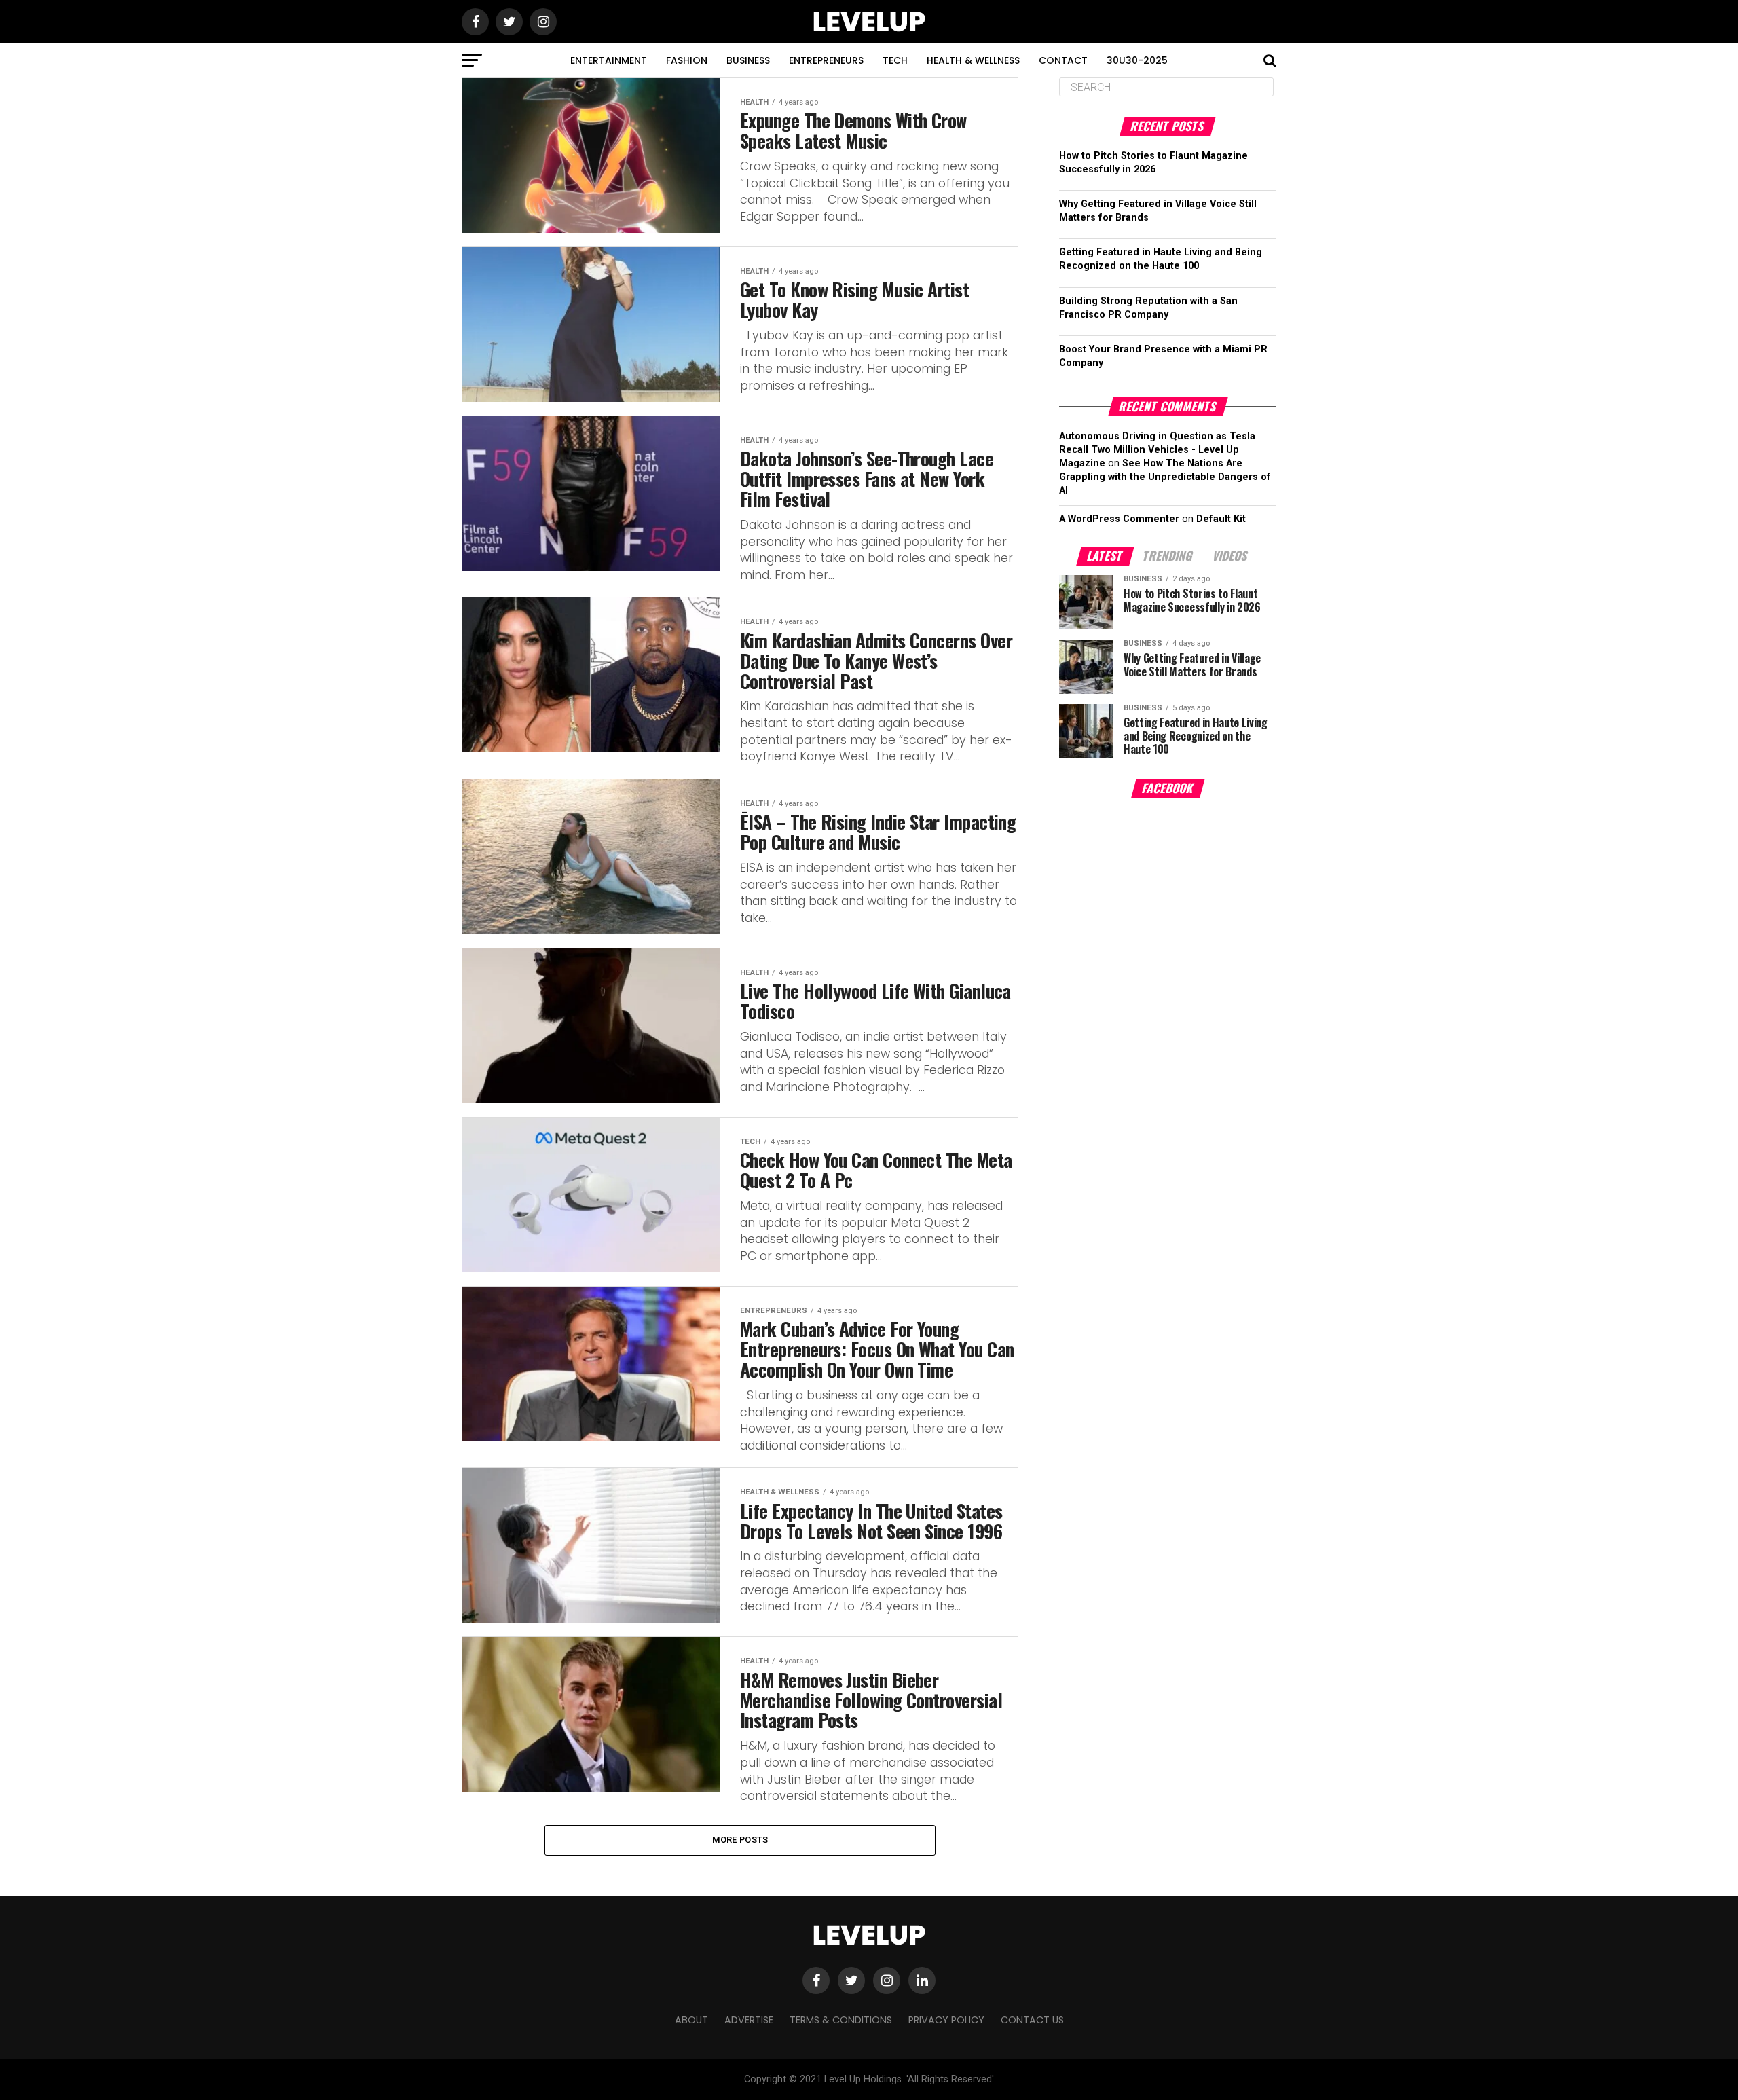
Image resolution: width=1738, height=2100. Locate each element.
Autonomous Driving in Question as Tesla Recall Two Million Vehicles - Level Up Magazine (1157, 450)
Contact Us (1032, 2020)
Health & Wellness (973, 60)
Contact (1063, 60)
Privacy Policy (946, 2020)
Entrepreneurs (826, 60)
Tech (895, 60)
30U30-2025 (1137, 60)
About (691, 2020)
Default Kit (1221, 519)
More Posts (740, 1840)
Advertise (749, 2020)
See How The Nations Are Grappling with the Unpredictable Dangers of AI (1165, 477)
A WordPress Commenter (1119, 519)
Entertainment (609, 60)
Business (748, 60)
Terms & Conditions (841, 2020)
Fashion (687, 60)
